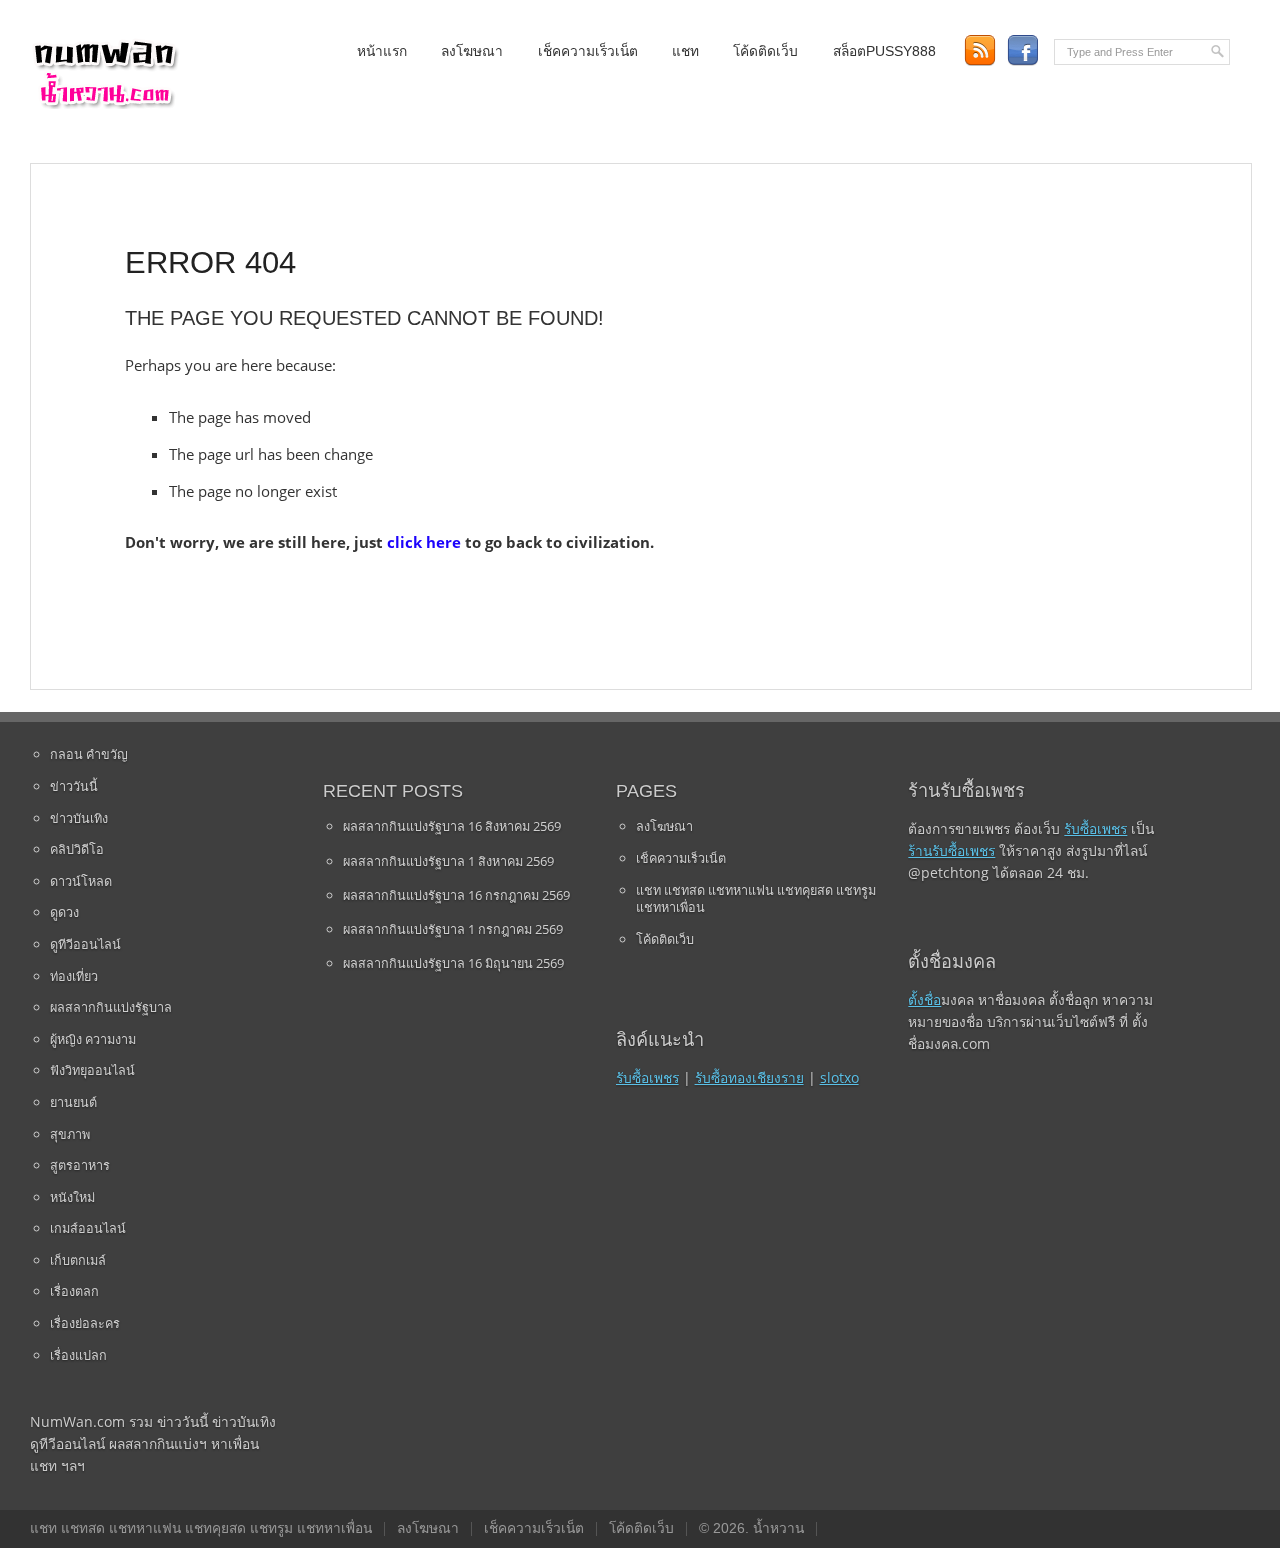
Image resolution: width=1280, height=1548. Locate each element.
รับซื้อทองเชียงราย (749, 1077)
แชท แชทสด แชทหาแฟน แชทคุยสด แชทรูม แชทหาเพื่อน (756, 899)
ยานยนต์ (73, 1102)
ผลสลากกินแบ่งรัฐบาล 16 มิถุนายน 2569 (453, 963)
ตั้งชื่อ (924, 999)
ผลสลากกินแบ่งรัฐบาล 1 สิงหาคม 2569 (448, 861)
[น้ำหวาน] (105, 104)
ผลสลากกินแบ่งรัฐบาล (111, 1007)
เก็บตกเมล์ (78, 1260)
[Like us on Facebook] (1022, 50)
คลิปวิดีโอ (77, 849)
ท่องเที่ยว (74, 976)
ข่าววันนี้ (74, 786)
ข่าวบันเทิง (79, 818)
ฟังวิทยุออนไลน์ (92, 1070)
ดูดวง (64, 912)
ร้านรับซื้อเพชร (951, 850)
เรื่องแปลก (78, 1355)
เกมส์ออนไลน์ (88, 1228)
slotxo (839, 1077)
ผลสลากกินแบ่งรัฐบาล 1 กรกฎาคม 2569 (453, 929)
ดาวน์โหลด (81, 881)
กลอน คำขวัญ (89, 754)
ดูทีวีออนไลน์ (85, 944)
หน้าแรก (382, 51)
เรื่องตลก (74, 1291)
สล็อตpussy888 (884, 51)
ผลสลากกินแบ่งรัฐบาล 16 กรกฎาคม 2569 (456, 895)
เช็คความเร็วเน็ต (588, 51)
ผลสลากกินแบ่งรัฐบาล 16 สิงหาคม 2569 (452, 826)
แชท (685, 51)
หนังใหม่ (72, 1197)
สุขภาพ (70, 1134)
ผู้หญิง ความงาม (93, 1039)
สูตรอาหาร (80, 1165)
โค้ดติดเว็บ (765, 51)
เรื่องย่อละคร (85, 1323)
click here (424, 542)
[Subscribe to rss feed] (979, 50)
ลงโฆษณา (472, 51)
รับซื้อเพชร (647, 1077)
